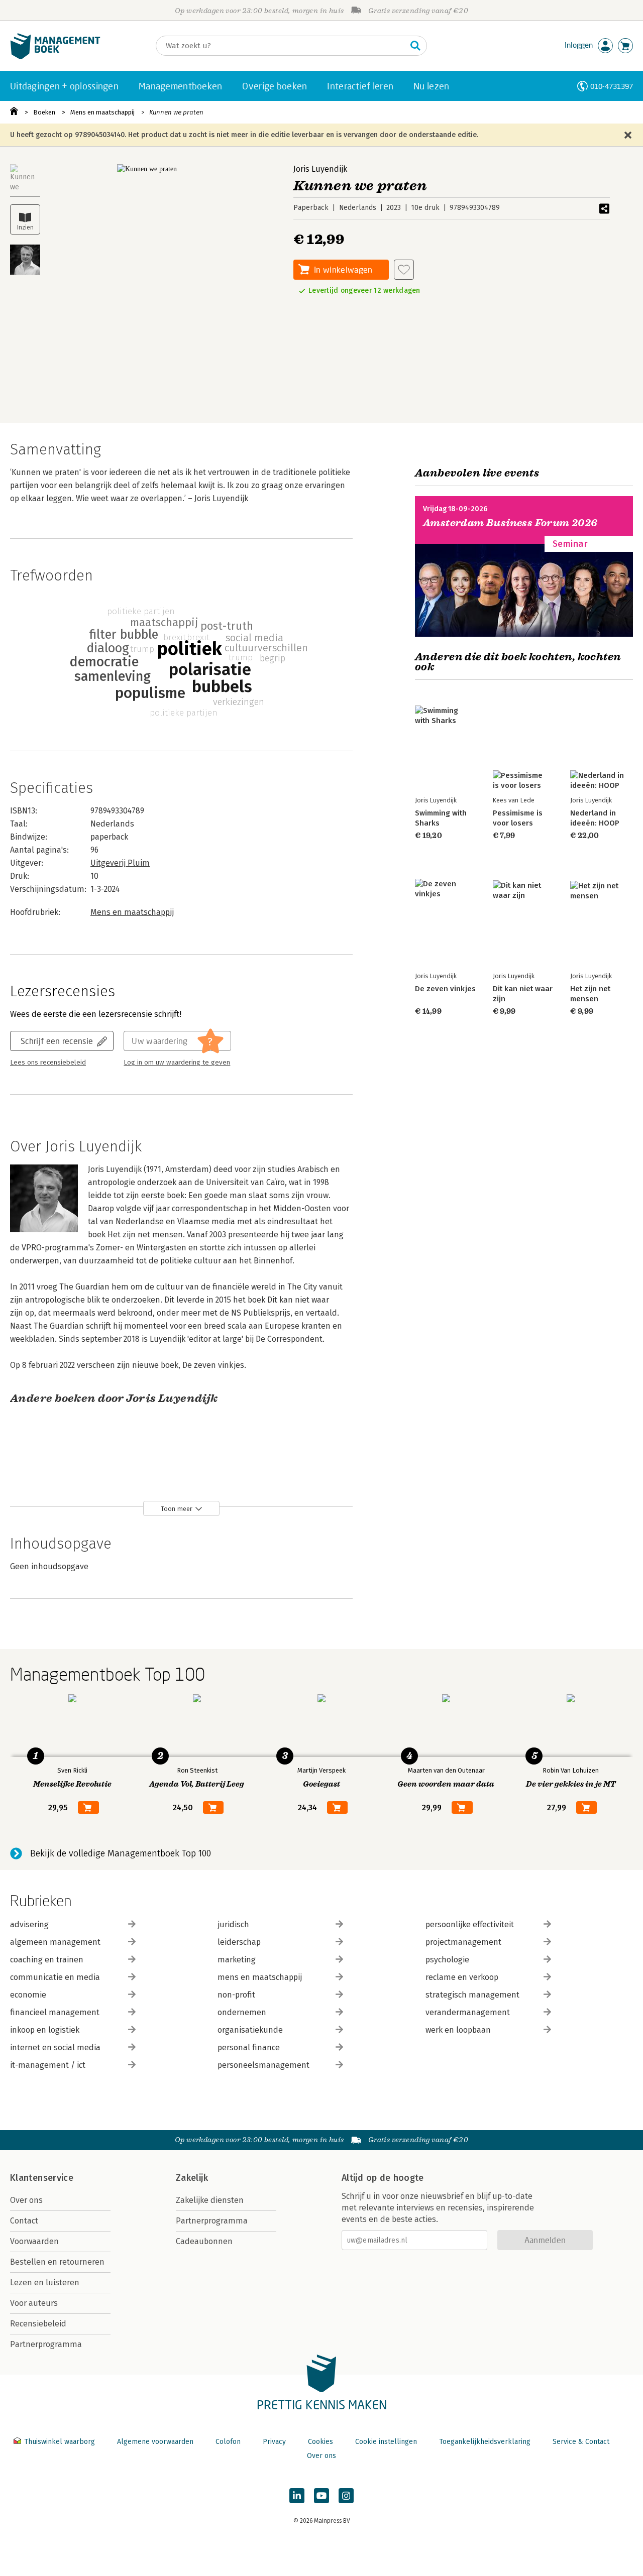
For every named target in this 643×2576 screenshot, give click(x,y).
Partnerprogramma (46, 2344)
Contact (24, 2221)
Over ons (26, 2200)
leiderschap (239, 1942)
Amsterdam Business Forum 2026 (510, 523)
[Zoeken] (415, 46)
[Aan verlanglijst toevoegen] (404, 270)
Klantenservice (42, 2178)
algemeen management (55, 1942)
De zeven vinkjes (445, 989)
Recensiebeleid (38, 2324)
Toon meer (177, 1509)
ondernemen (242, 2012)
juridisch (233, 1924)
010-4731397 (612, 86)
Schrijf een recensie (57, 1041)
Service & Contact (581, 2442)
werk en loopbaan (458, 2030)
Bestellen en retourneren (57, 2262)
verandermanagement (468, 2012)
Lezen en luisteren (45, 2282)
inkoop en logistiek (45, 2030)
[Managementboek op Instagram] (346, 2496)
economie (28, 1995)
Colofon (228, 2442)
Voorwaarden (34, 2241)
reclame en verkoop (462, 1977)
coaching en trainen (47, 1960)
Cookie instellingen (386, 2442)
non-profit (236, 1995)
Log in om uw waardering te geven (177, 1063)
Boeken (44, 112)
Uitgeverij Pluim (120, 863)
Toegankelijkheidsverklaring (485, 2442)
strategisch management (472, 1995)
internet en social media (55, 2047)
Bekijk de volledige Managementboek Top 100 (121, 1853)
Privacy (274, 2442)
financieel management (55, 2012)
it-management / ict (48, 2065)
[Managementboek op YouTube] (321, 2496)
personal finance (249, 2047)
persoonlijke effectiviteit (470, 1924)
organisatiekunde (250, 2030)
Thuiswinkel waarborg (60, 2442)
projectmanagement (463, 1942)
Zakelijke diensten (210, 2200)
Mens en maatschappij (102, 112)
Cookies (320, 2442)
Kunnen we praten (176, 112)
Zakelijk (192, 2178)
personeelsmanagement (263, 2065)
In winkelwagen (343, 269)
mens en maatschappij (260, 1977)
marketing (237, 1960)
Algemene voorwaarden (155, 2442)
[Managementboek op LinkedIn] (297, 2496)
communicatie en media (55, 1977)
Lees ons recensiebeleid (48, 1063)
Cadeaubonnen (204, 2241)
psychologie (447, 1960)
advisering (29, 1924)
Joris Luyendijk (320, 169)
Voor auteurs (34, 2303)
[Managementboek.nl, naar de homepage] (55, 57)
